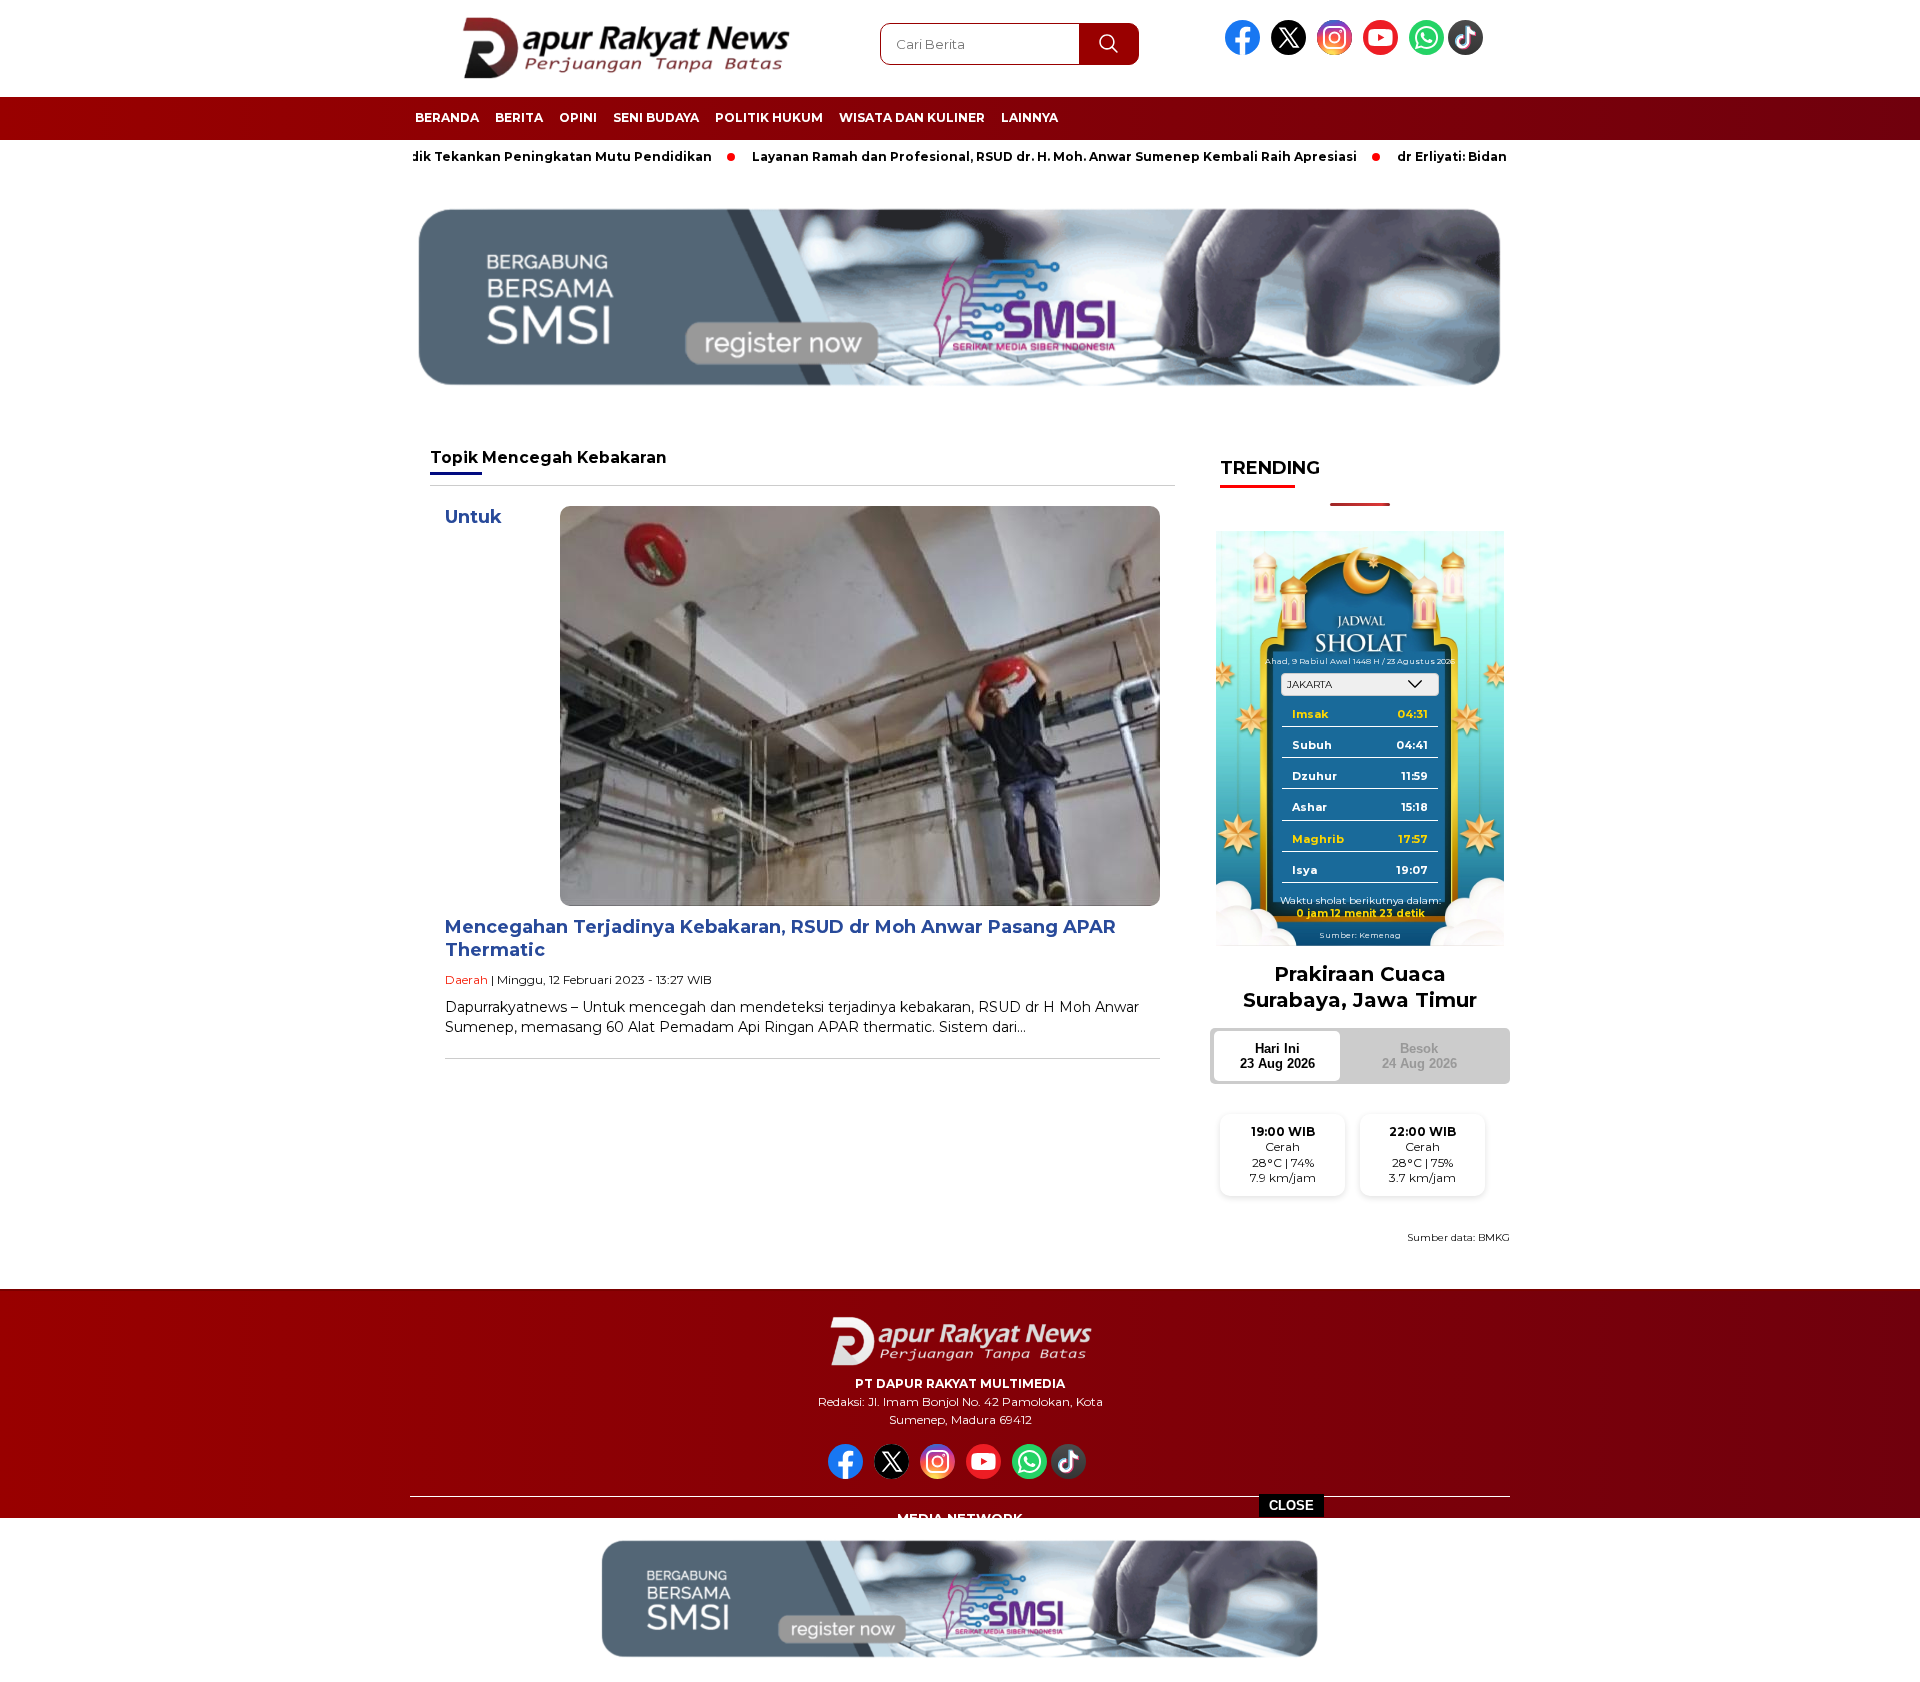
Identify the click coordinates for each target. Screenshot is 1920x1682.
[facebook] (1246, 50)
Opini (578, 117)
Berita (519, 117)
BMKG (1494, 1237)
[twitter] (1292, 50)
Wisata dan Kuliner (912, 117)
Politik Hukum (769, 117)
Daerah (466, 979)
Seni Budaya (656, 117)
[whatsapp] (1426, 50)
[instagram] (1338, 50)
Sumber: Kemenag (1360, 935)
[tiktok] (1469, 50)
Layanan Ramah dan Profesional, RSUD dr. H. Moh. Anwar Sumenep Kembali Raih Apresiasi (985, 156)
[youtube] (1384, 50)
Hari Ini (1277, 1056)
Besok (1419, 1056)
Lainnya (1029, 117)
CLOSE (1291, 1505)
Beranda (447, 117)
